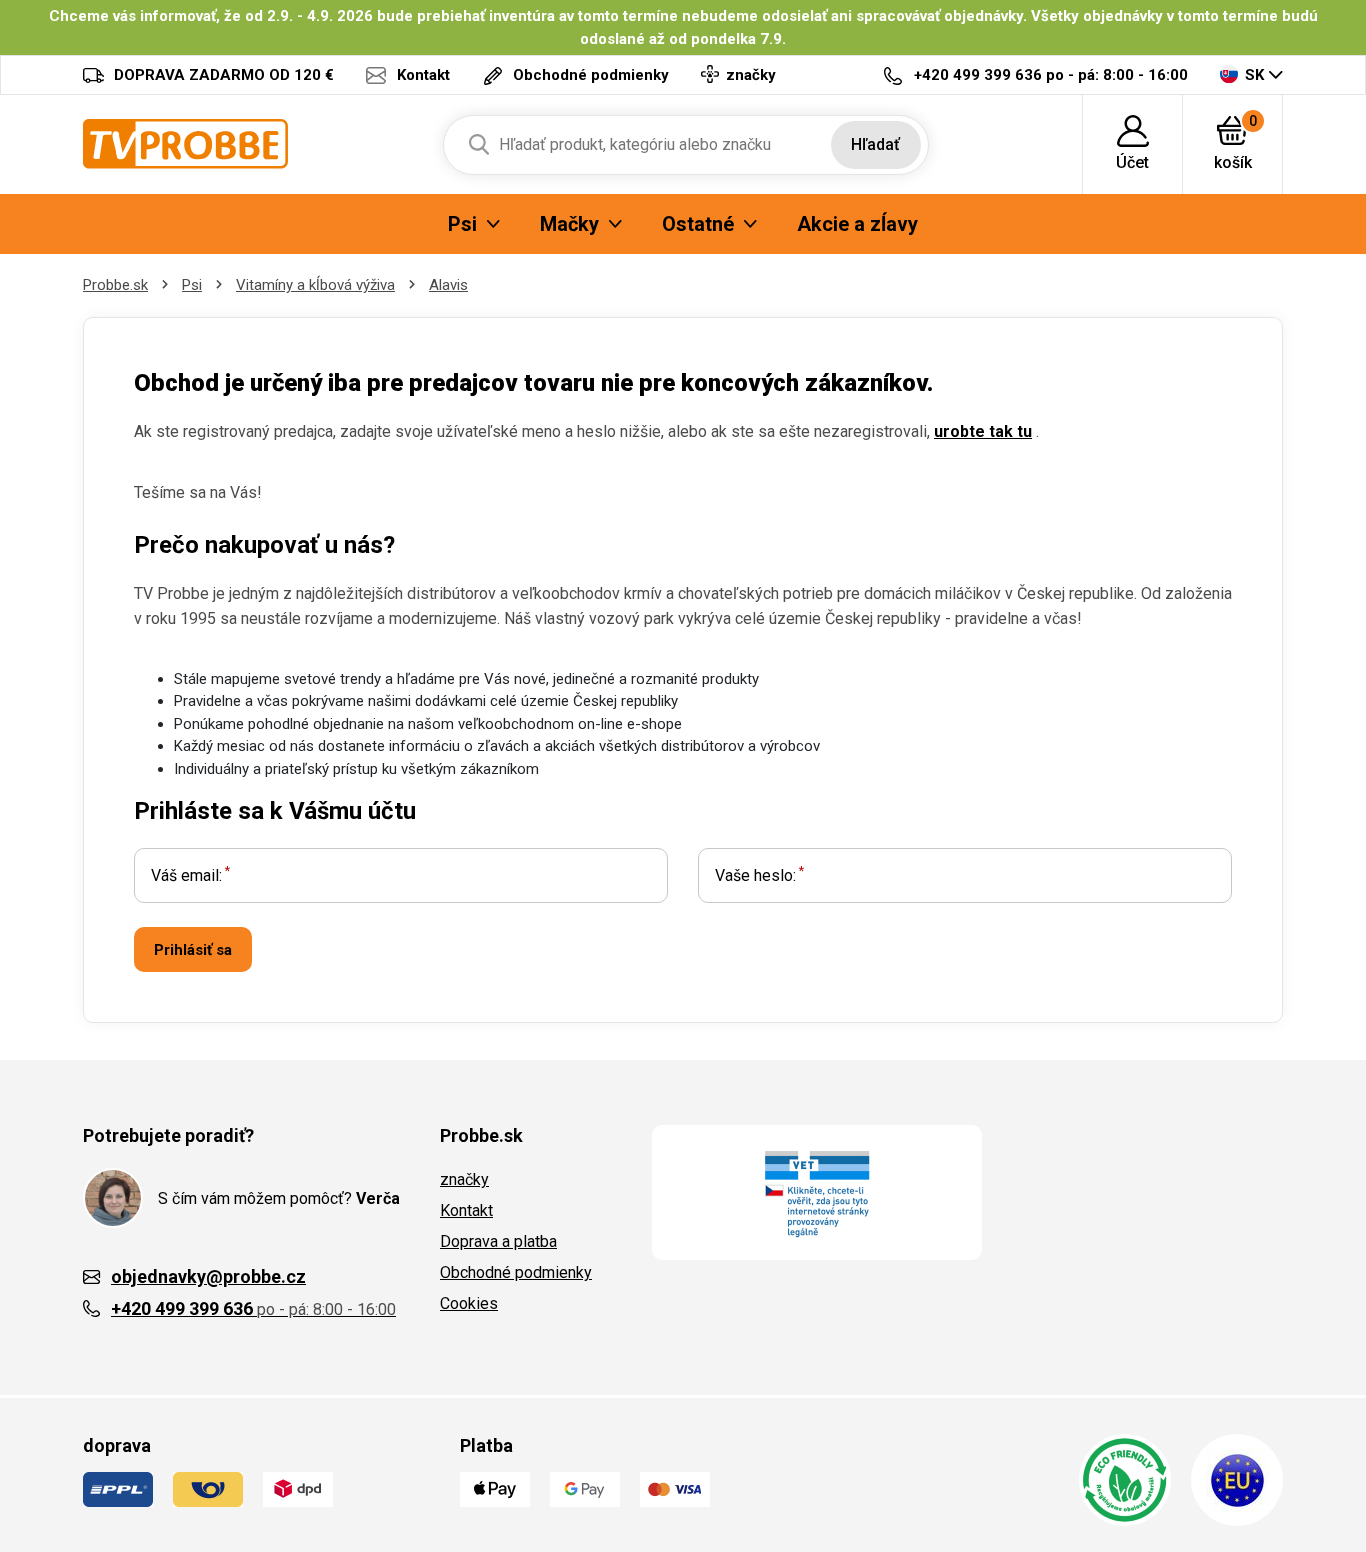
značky (464, 1179)
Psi (192, 285)
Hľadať (875, 144)
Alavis (448, 285)
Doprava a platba (498, 1241)
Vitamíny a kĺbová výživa (315, 285)
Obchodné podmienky (516, 1272)
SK (1254, 75)
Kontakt (466, 1210)
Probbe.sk (115, 285)
